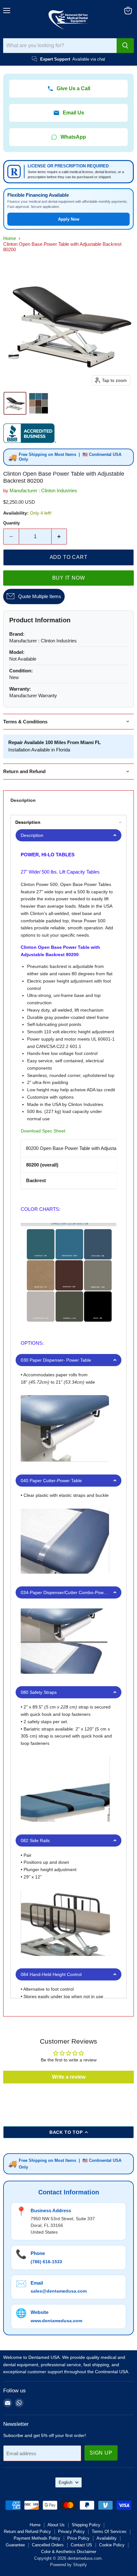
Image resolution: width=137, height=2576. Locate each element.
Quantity (11, 523)
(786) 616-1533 (46, 2262)
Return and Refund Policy (27, 2532)
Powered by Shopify (68, 2565)
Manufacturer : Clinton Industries (43, 490)
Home (10, 238)
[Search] (125, 46)
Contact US (81, 2545)
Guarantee (15, 2545)
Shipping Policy (86, 2525)
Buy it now (69, 578)
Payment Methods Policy (37, 2538)
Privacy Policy (71, 2532)
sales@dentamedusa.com (59, 2291)
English (65, 2482)
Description (23, 800)
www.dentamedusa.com (56, 2321)
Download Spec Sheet (43, 1131)
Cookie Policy (112, 2545)
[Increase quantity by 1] (59, 537)
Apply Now (69, 219)
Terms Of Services (109, 2532)
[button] (15, 403)
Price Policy (78, 2538)
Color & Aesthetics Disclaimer (69, 2552)
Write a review (69, 2077)
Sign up (101, 2453)
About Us (56, 2525)
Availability (107, 2538)
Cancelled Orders (48, 2545)
